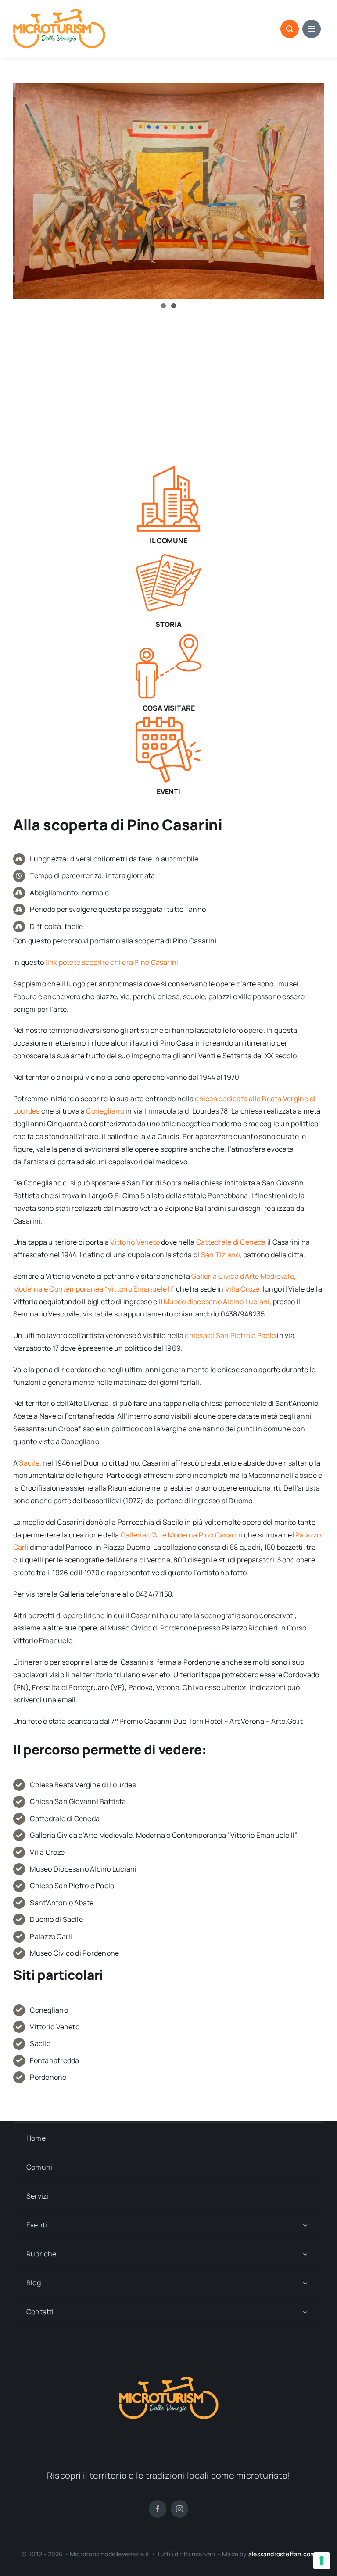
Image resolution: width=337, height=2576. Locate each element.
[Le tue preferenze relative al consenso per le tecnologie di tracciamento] (322, 2561)
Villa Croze (242, 1289)
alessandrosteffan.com (282, 2554)
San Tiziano (220, 1255)
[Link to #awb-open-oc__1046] (290, 29)
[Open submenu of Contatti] (305, 2312)
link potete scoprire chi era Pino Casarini (111, 962)
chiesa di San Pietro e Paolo (230, 1335)
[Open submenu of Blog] (305, 2283)
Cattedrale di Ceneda (231, 1242)
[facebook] (158, 2509)
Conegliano (105, 1111)
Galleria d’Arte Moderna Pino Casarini (182, 1535)
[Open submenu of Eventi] (305, 2225)
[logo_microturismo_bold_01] (59, 12)
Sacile (29, 1463)
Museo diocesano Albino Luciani (217, 1302)
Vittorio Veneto (135, 1242)
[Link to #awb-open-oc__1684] (312, 29)
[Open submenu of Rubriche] (305, 2254)
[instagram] (179, 2509)
